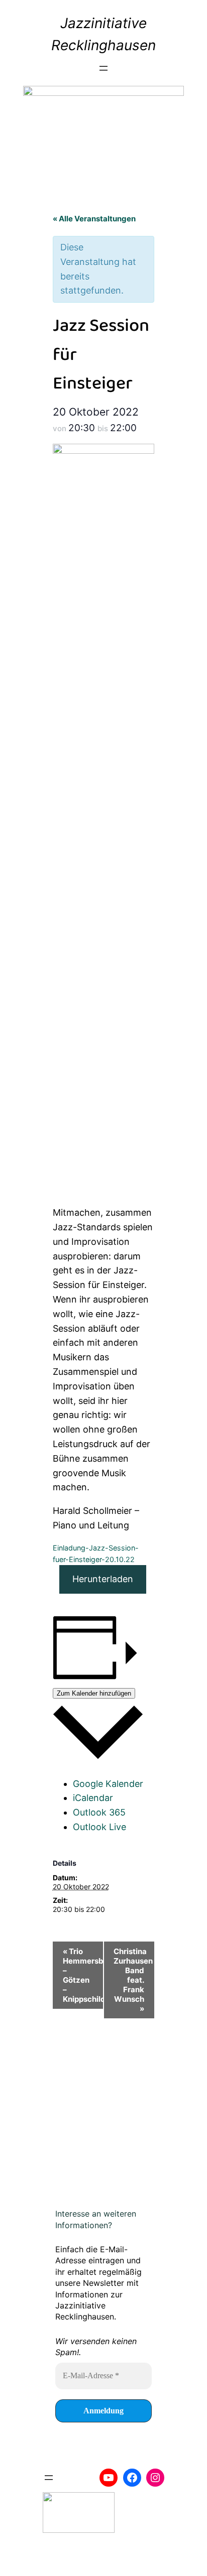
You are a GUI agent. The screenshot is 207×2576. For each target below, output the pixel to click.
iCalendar (93, 1798)
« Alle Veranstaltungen (94, 219)
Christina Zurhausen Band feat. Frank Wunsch (133, 1980)
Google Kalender (108, 1784)
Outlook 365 (99, 1812)
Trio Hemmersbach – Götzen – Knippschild (83, 1975)
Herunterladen (103, 1579)
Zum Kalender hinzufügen (94, 1693)
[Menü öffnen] (103, 68)
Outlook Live (99, 1827)
